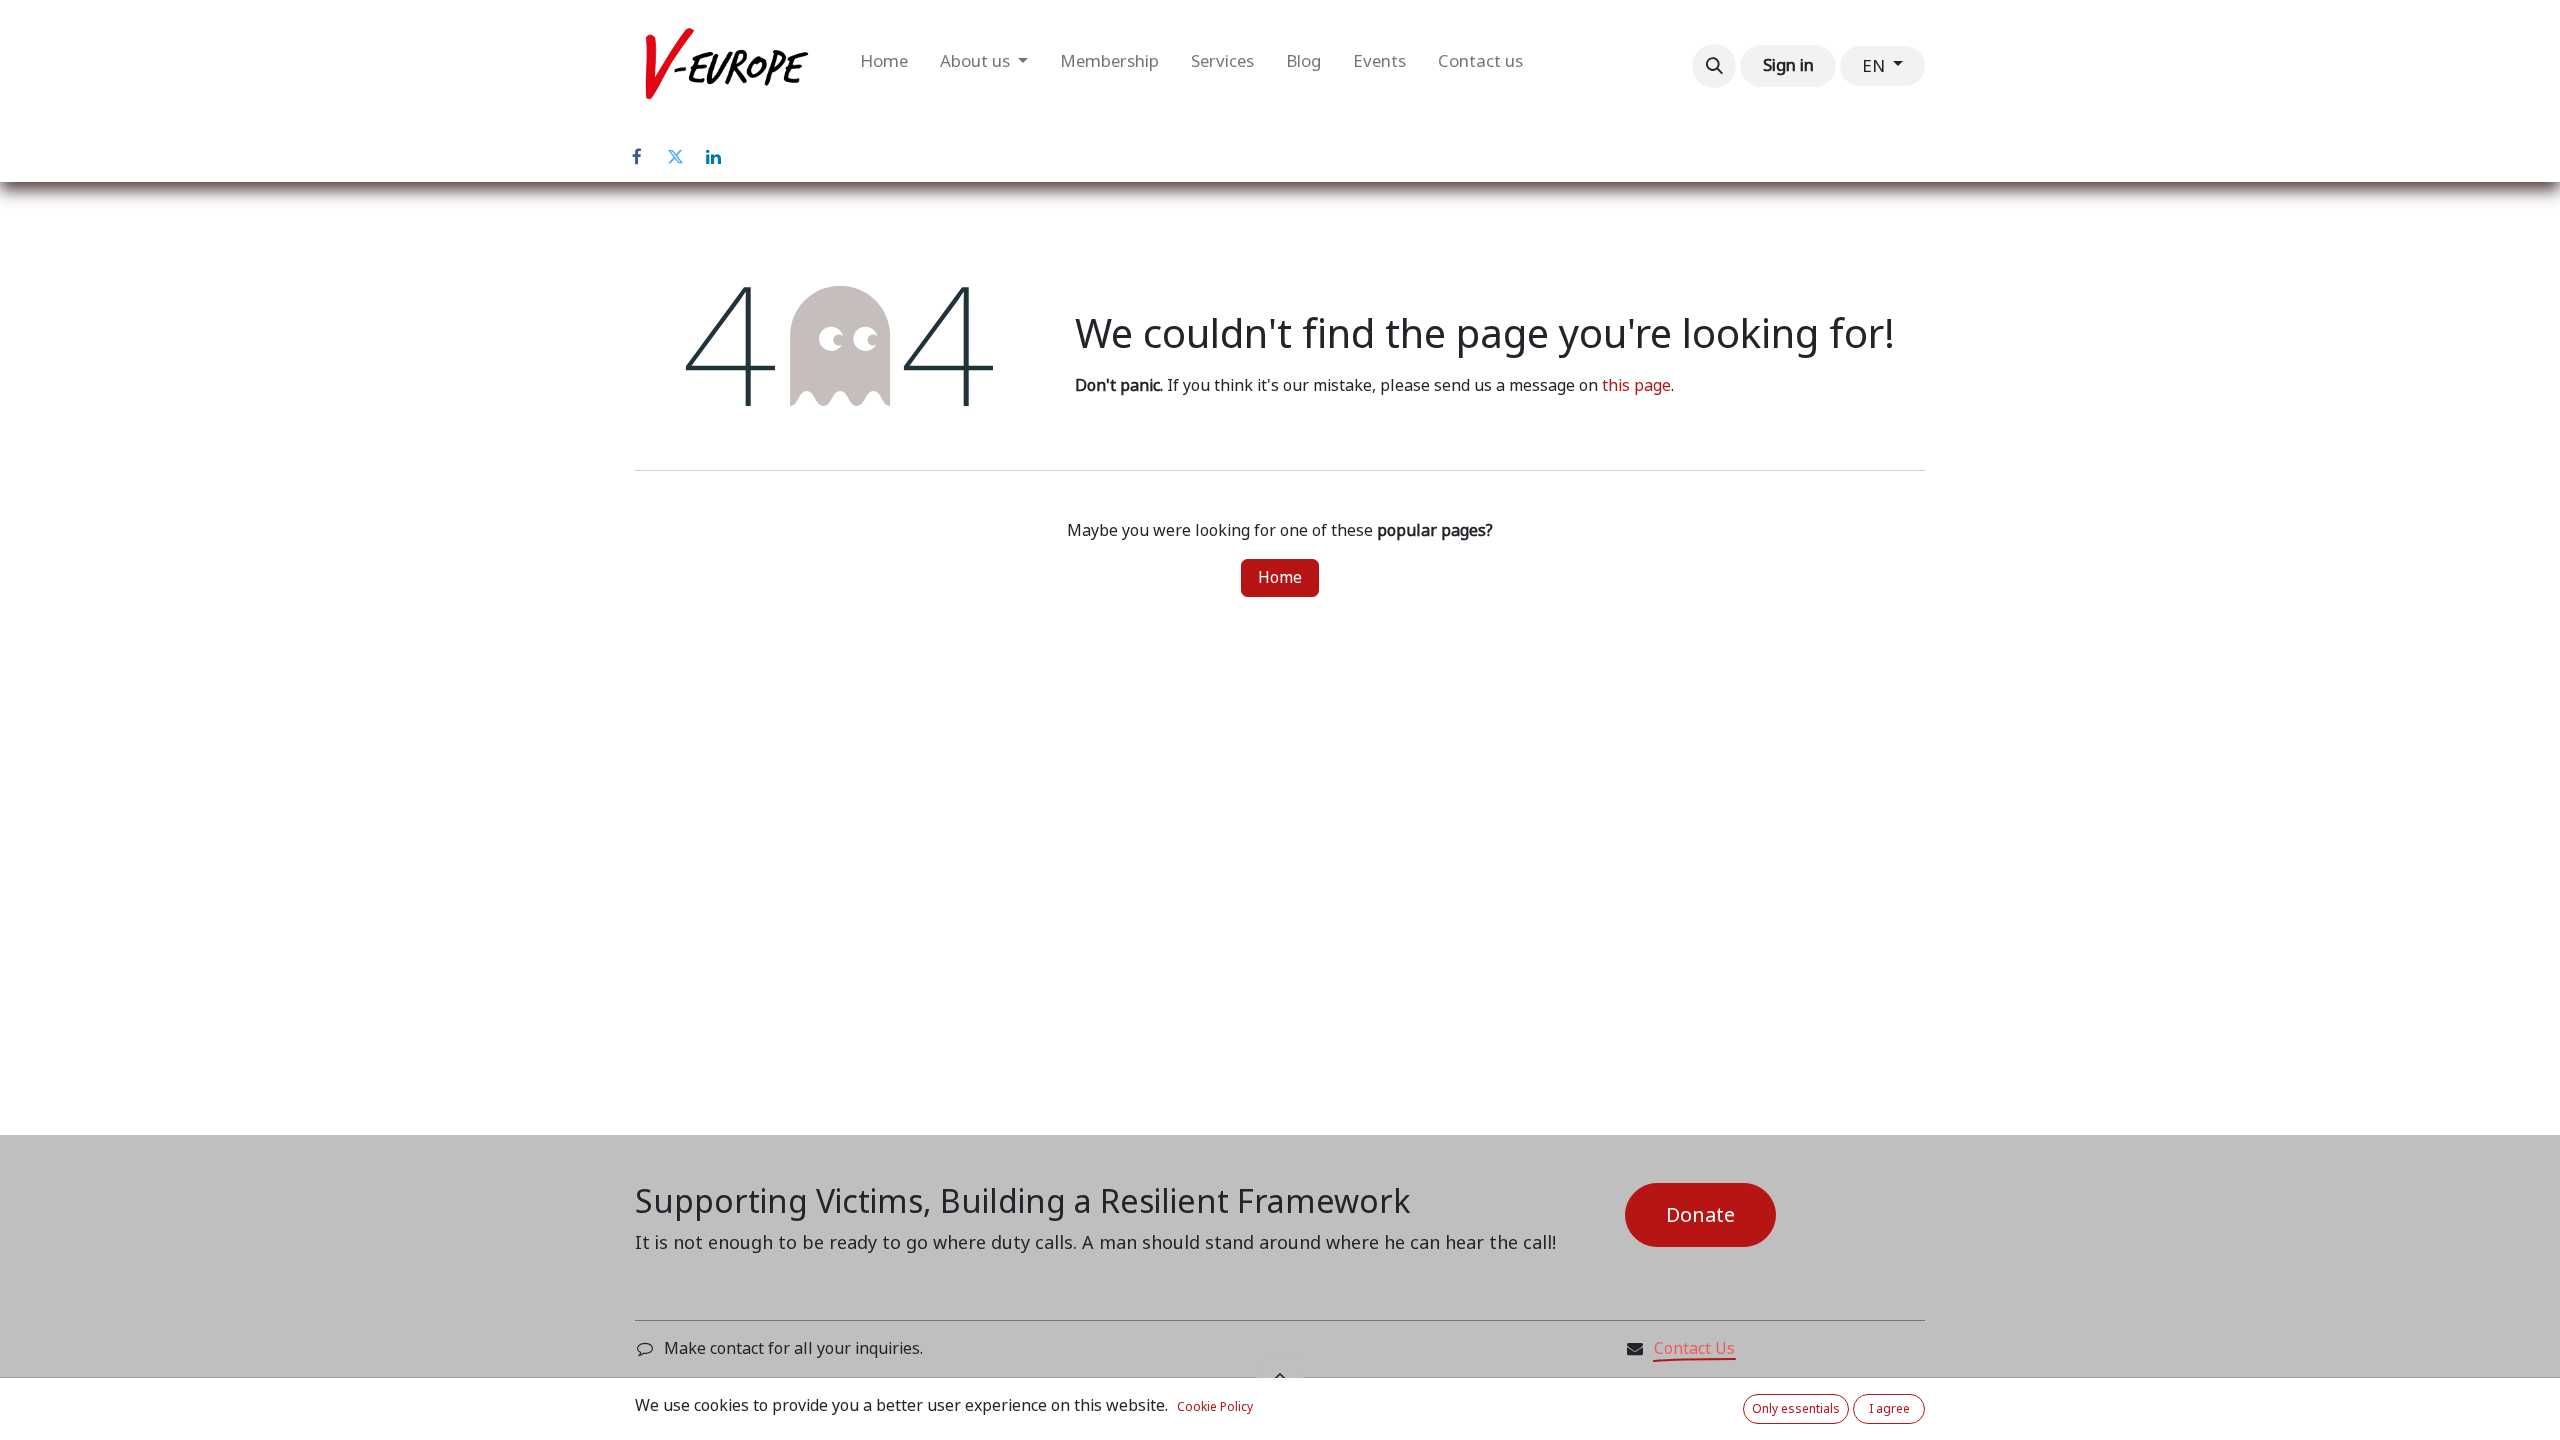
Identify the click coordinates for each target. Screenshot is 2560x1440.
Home (1280, 577)
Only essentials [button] (1796, 1409)
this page (1636, 385)
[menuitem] (884, 66)
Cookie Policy (1215, 1407)
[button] (1714, 66)
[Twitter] (675, 157)
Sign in (1788, 65)
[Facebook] (637, 157)
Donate (1700, 1215)
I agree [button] (1889, 1409)
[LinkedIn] (713, 157)
